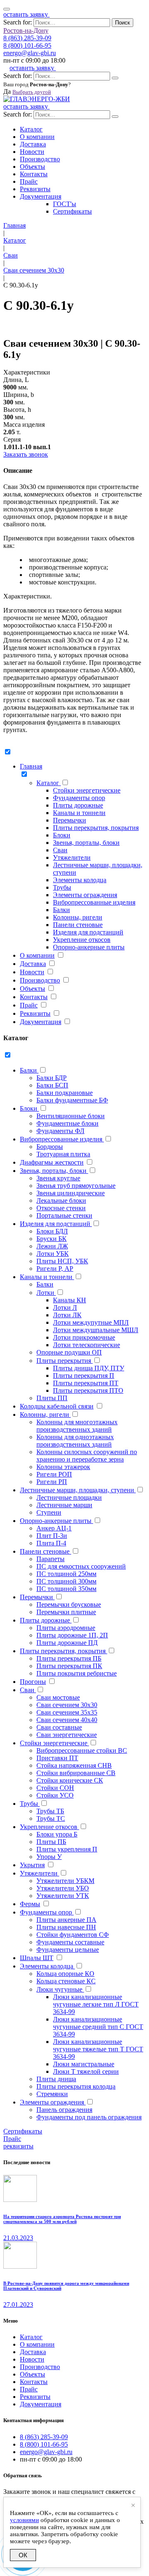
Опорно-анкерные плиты (89, 947)
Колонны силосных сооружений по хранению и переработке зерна (87, 1456)
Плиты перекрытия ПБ (69, 1658)
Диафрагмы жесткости (52, 1162)
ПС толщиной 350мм (66, 1589)
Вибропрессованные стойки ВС (82, 1750)
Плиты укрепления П (67, 1849)
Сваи (60, 850)
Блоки (62, 835)
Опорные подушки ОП (69, 1352)
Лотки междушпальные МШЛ (96, 1330)
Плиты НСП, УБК (62, 1261)
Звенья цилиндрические (71, 1193)
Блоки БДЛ (52, 1231)
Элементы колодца (80, 880)
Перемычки (70, 820)
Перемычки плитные (66, 1612)
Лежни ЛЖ (52, 1246)
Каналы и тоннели (79, 813)
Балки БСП (52, 1085)
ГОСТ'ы (65, 204)
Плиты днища (56, 2079)
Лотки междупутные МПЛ (91, 1322)
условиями (24, 2520)
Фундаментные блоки (67, 1123)
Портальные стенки (64, 1215)
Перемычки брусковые (69, 1604)
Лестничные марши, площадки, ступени (78, 1490)
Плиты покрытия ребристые (77, 1673)
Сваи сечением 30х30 (67, 1705)
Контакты (34, 174)
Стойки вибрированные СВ (76, 1773)
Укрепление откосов (82, 940)
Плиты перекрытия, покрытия (96, 828)
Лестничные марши (64, 1505)
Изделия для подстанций (88, 932)
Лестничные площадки (69, 1497)
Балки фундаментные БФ (72, 1100)
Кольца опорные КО (65, 1974)
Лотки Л (65, 1307)
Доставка (33, 144)
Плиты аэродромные (66, 1628)
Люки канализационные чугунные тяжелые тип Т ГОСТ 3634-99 (98, 2049)
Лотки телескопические (87, 1345)
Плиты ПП (52, 1398)
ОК (23, 2555)
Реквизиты (35, 189)
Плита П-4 (51, 1543)
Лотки (46, 1293)
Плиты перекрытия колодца (76, 2086)
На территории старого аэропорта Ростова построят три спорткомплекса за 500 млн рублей (62, 2219)
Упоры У (49, 1857)
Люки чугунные (60, 1989)
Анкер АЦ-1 (54, 1528)
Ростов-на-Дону (26, 30)
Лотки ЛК (67, 1315)
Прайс (29, 181)
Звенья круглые (58, 1178)
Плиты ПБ (51, 1842)
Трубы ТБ (50, 1811)
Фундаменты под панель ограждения (89, 2117)
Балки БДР (52, 1078)
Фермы (30, 1904)
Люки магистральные (84, 2064)
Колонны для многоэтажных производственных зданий (77, 1426)
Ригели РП (52, 1482)
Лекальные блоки (61, 1200)
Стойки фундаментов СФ (73, 1935)
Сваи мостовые (58, 1697)
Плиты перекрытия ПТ (86, 1383)
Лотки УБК (53, 1254)
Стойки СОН (55, 1788)
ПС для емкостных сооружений (81, 1566)
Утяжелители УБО (63, 1888)
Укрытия (32, 1865)
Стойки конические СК (70, 1780)
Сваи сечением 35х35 (67, 1712)
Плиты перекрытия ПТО (88, 1390)
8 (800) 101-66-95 (27, 45)
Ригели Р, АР (55, 1269)
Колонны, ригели (78, 917)
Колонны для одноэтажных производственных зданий (75, 1441)
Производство (40, 159)
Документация (41, 196)
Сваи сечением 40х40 (67, 1720)
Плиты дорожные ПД (67, 1643)
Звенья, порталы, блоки (86, 843)
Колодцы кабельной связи (57, 1406)
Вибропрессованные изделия (94, 902)
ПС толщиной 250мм (66, 1574)
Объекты (32, 167)
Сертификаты (72, 211)
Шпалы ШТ (37, 1958)
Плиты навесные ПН (66, 1927)
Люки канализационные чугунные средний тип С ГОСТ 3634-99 (98, 2027)
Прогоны (33, 1682)
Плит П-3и (52, 1536)
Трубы (62, 887)
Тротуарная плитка (63, 1154)
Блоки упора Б (57, 1834)
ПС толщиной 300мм (66, 1581)
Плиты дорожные (78, 805)
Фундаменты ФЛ (60, 1131)
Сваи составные (59, 1727)
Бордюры (50, 1147)
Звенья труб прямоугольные (76, 1186)
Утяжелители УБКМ (65, 1881)
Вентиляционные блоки (71, 1116)
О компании (37, 137)
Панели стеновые (78, 925)
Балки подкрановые (65, 1093)
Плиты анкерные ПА (66, 1920)
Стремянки (52, 2094)
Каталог (31, 129)
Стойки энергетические (87, 790)
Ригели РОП (54, 1474)
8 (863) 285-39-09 (27, 38)
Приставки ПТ (57, 1758)
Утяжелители (72, 857)
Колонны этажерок (63, 1467)
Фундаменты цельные (68, 1950)
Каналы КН (70, 1300)
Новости (32, 152)
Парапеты (50, 1559)
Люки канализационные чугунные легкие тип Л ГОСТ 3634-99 (96, 2004)
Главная (31, 766)
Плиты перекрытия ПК (69, 1666)
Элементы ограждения (85, 895)
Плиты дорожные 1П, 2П (72, 1635)
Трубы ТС (51, 1818)
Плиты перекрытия (65, 1361)
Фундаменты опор (79, 798)
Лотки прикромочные (84, 1337)
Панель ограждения (64, 2110)
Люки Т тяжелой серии (86, 2071)
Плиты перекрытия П (84, 1376)
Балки (61, 910)
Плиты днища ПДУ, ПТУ (89, 1368)
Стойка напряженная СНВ (74, 1765)
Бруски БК (52, 1239)
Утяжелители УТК (63, 1896)
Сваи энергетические (67, 1735)
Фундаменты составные (70, 1942)
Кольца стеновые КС (66, 1981)
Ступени (49, 1512)
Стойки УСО (55, 1795)
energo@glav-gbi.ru (30, 53)
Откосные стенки (61, 1208)
